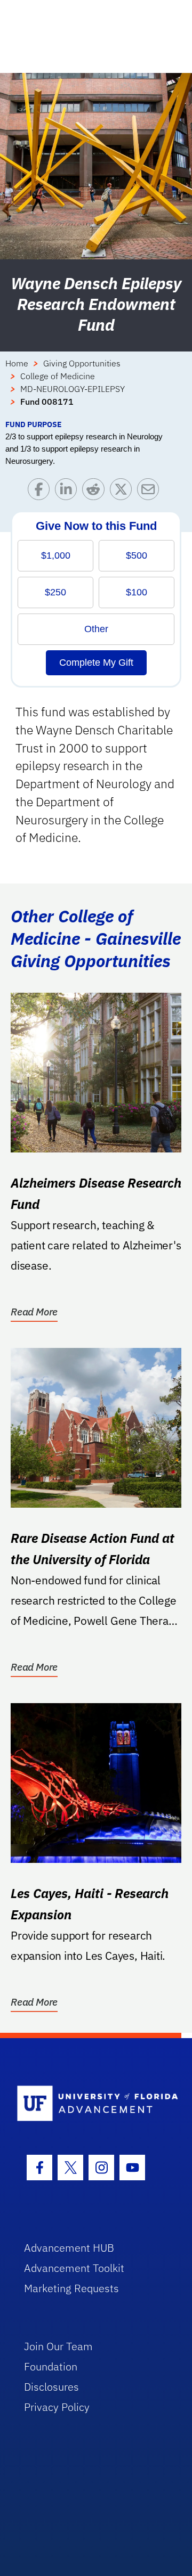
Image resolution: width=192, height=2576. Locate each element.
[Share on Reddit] (96, 492)
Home (17, 363)
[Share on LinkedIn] (69, 492)
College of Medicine (58, 376)
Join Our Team (58, 2346)
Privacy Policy (57, 2407)
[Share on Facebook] (41, 492)
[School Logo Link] (90, 2104)
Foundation (51, 2366)
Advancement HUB (69, 2248)
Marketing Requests (71, 2288)
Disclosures (51, 2387)
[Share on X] (123, 492)
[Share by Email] (151, 492)
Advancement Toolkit (74, 2268)
